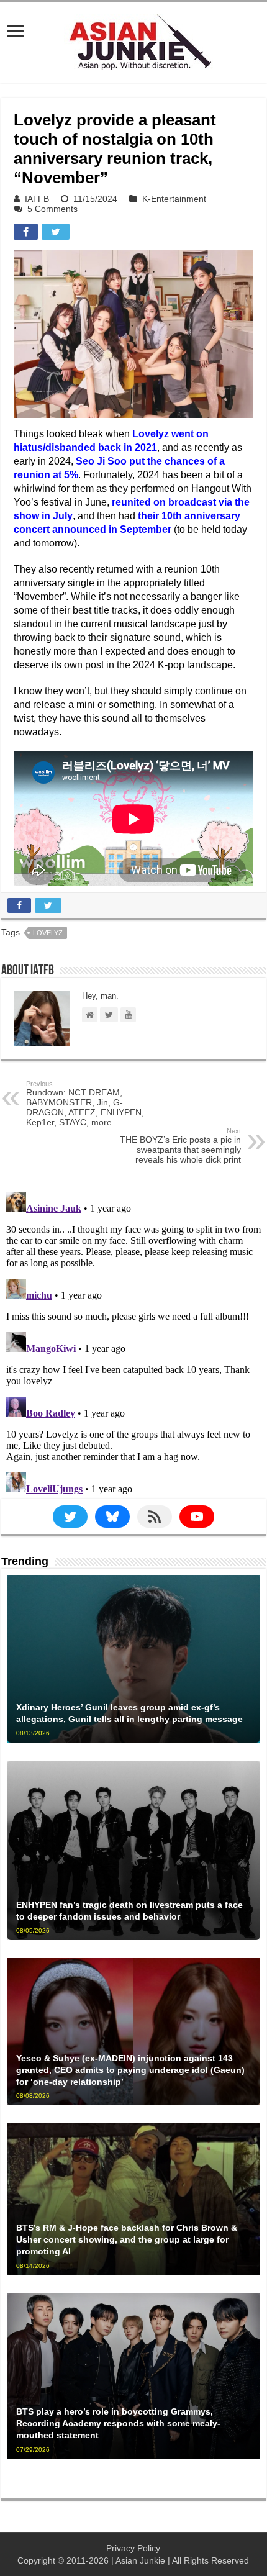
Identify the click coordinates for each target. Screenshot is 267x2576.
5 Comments (52, 209)
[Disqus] (133, 1342)
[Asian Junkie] (133, 40)
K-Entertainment (174, 199)
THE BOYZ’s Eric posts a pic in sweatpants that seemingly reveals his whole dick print (180, 1146)
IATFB (37, 199)
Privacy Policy (133, 2548)
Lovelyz (48, 933)
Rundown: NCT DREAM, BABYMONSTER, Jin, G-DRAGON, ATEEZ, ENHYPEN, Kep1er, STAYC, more (85, 1104)
